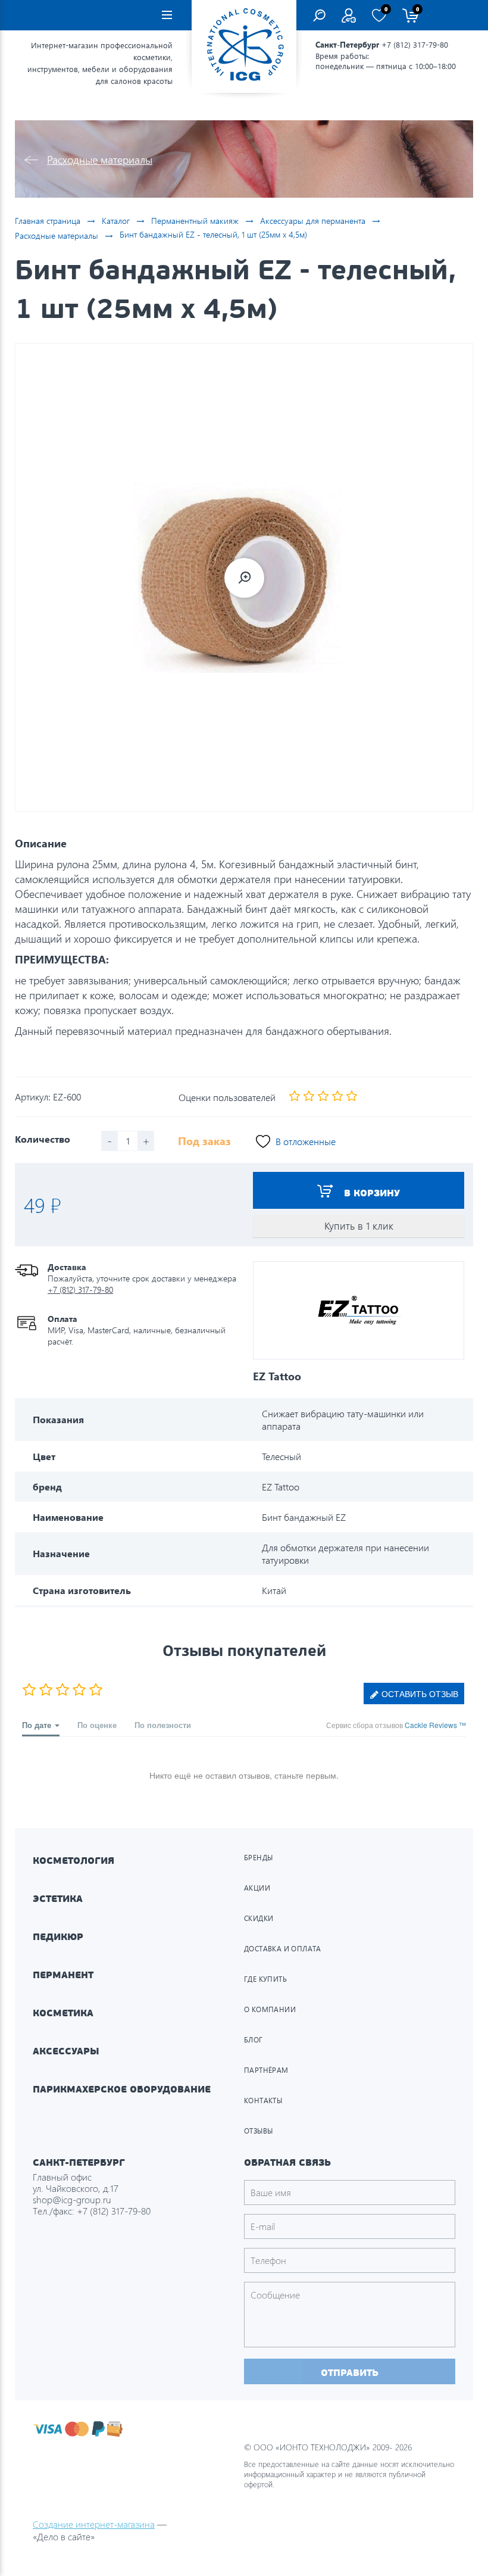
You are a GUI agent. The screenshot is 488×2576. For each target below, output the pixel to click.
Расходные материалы (100, 159)
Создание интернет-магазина (94, 2524)
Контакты (263, 2101)
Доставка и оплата (283, 1949)
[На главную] (244, 46)
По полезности (163, 1725)
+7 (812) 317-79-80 (415, 44)
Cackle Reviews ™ (435, 1725)
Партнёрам (266, 2070)
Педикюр (58, 1937)
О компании (270, 2009)
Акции (257, 1888)
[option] (244, 577)
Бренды (258, 1858)
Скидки (259, 1918)
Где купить (265, 1979)
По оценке (97, 1725)
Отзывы (258, 2131)
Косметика (63, 2013)
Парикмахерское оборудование (122, 2089)
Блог (254, 2040)
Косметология (73, 1861)
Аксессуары (66, 2051)
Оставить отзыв (419, 1694)
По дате (38, 1725)
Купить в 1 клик (359, 1226)
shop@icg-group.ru (72, 2199)
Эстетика (58, 1899)
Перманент (63, 1975)
